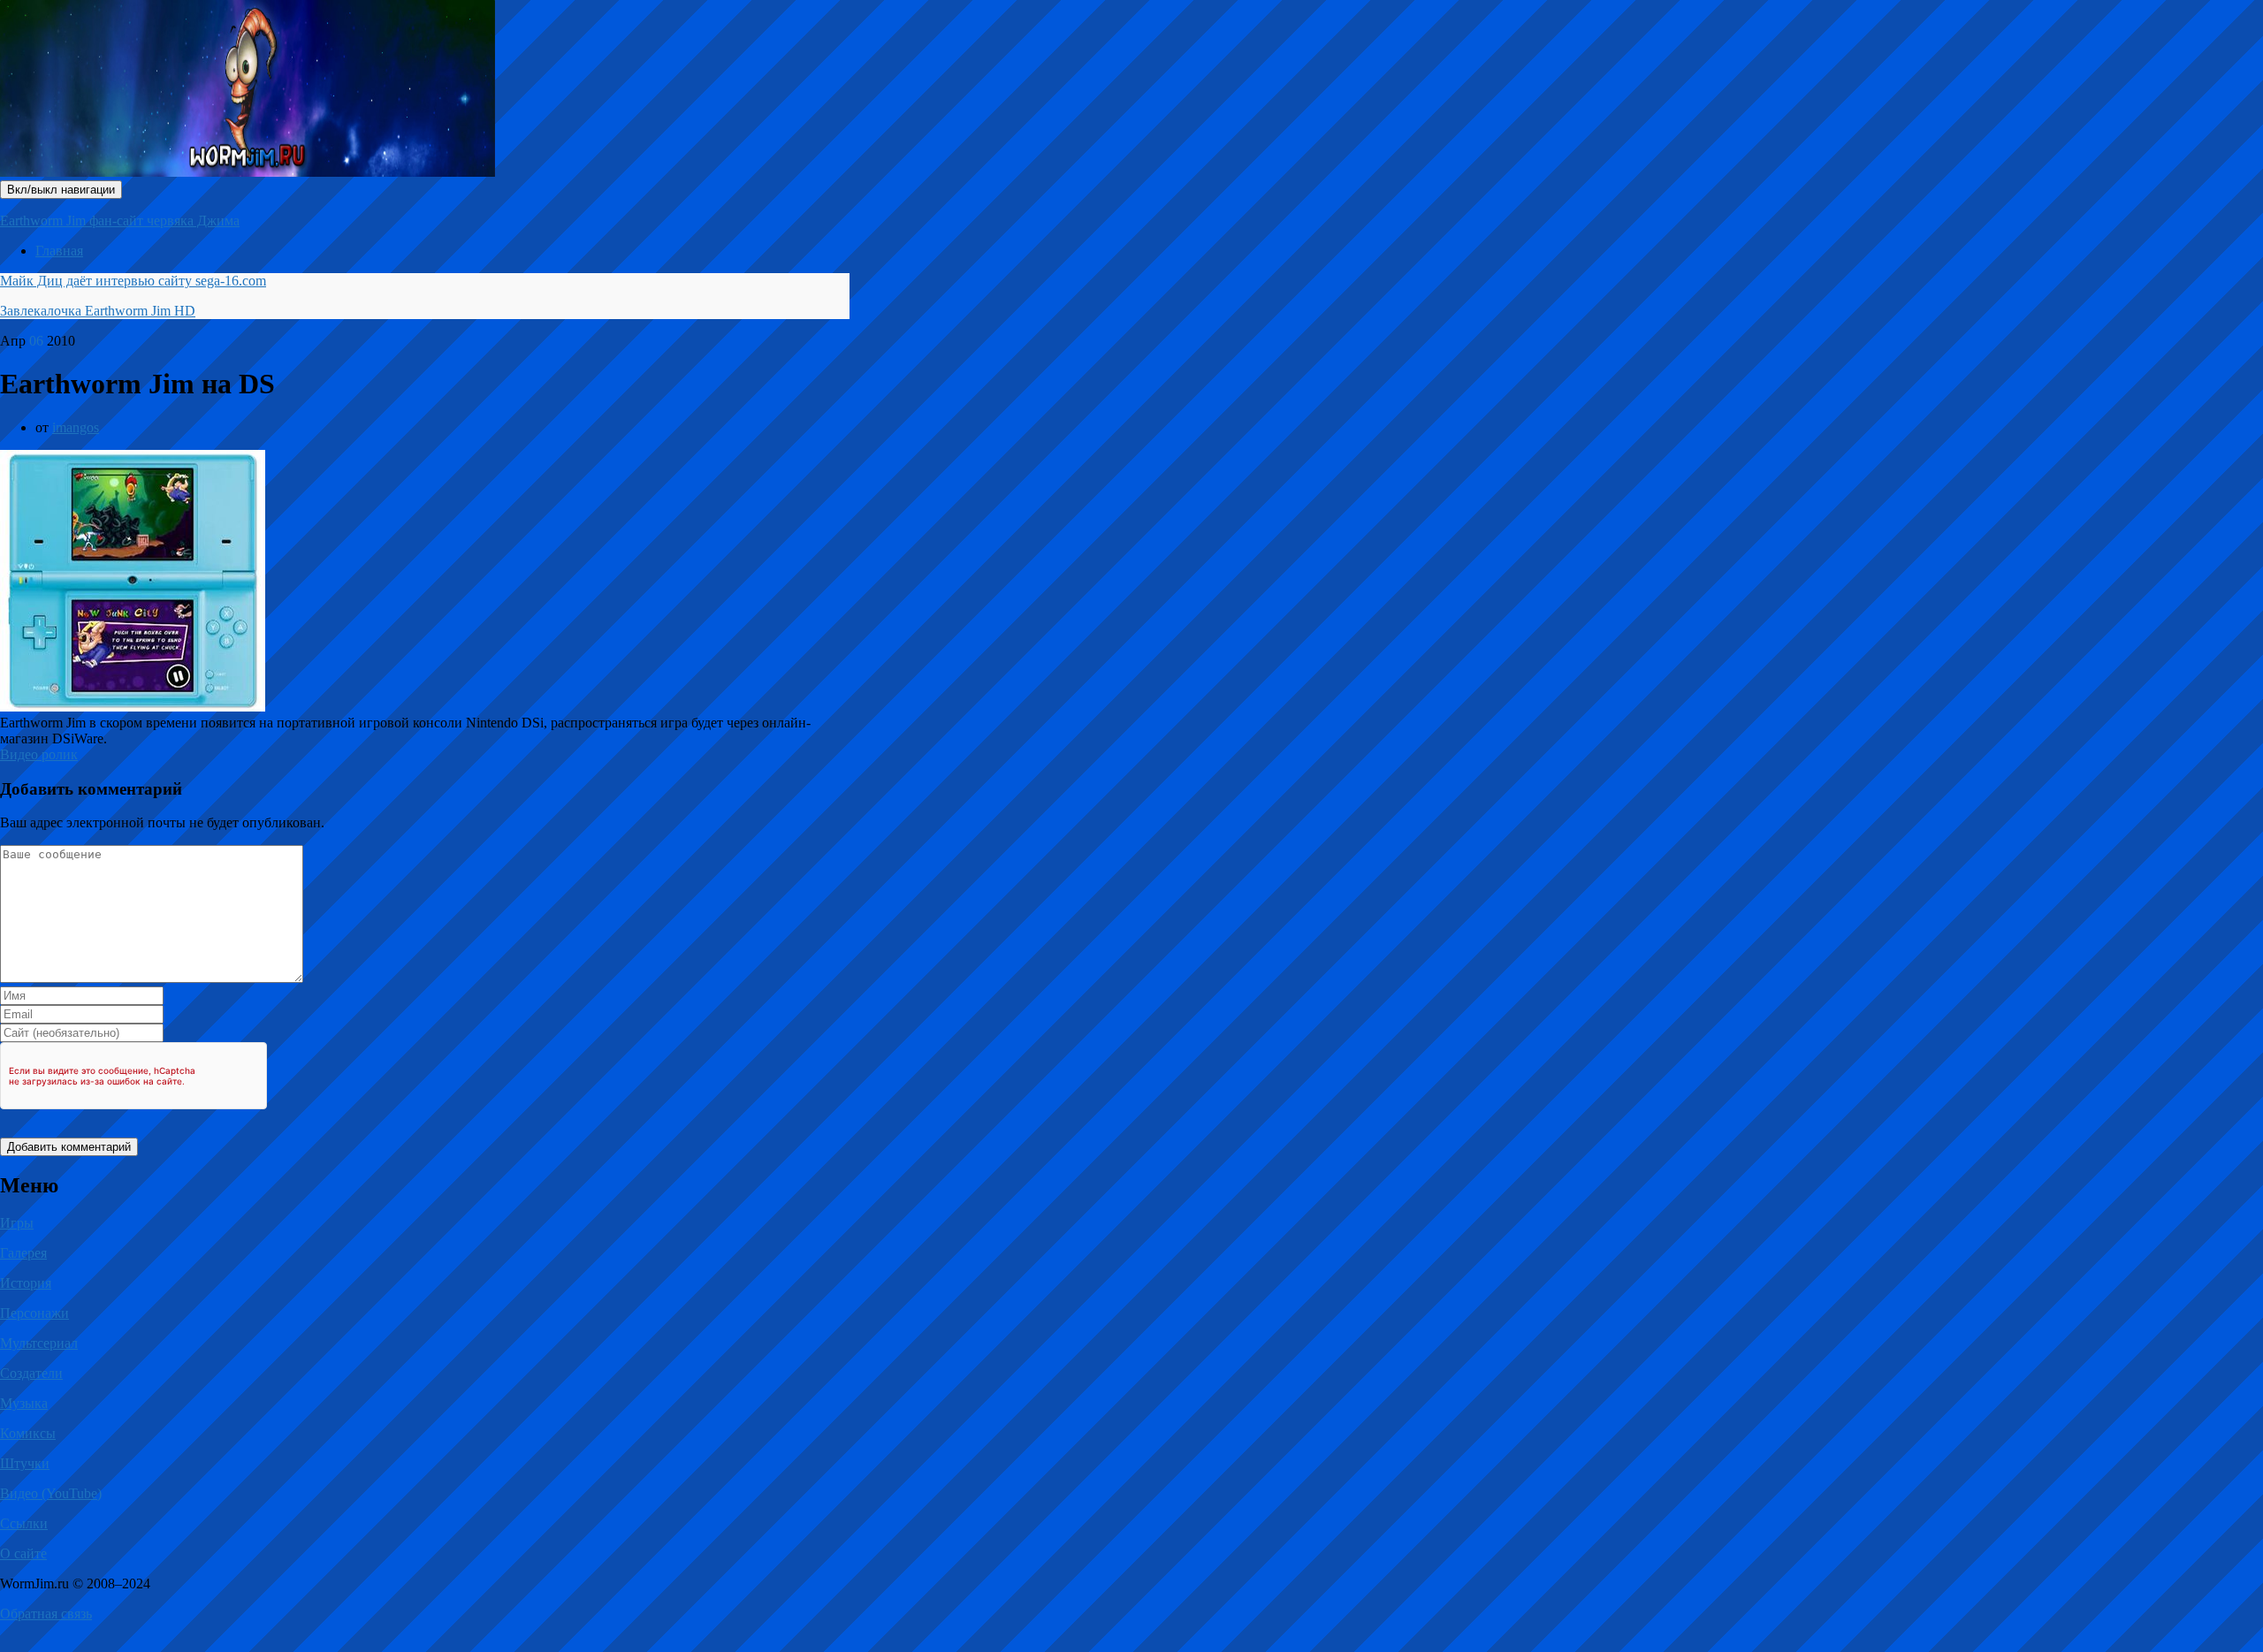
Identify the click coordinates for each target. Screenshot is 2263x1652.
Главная (59, 251)
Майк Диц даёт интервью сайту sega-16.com (133, 281)
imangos (76, 427)
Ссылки (24, 1523)
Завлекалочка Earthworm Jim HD (98, 311)
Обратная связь (46, 1614)
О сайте (23, 1553)
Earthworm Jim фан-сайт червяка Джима (120, 221)
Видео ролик (39, 754)
